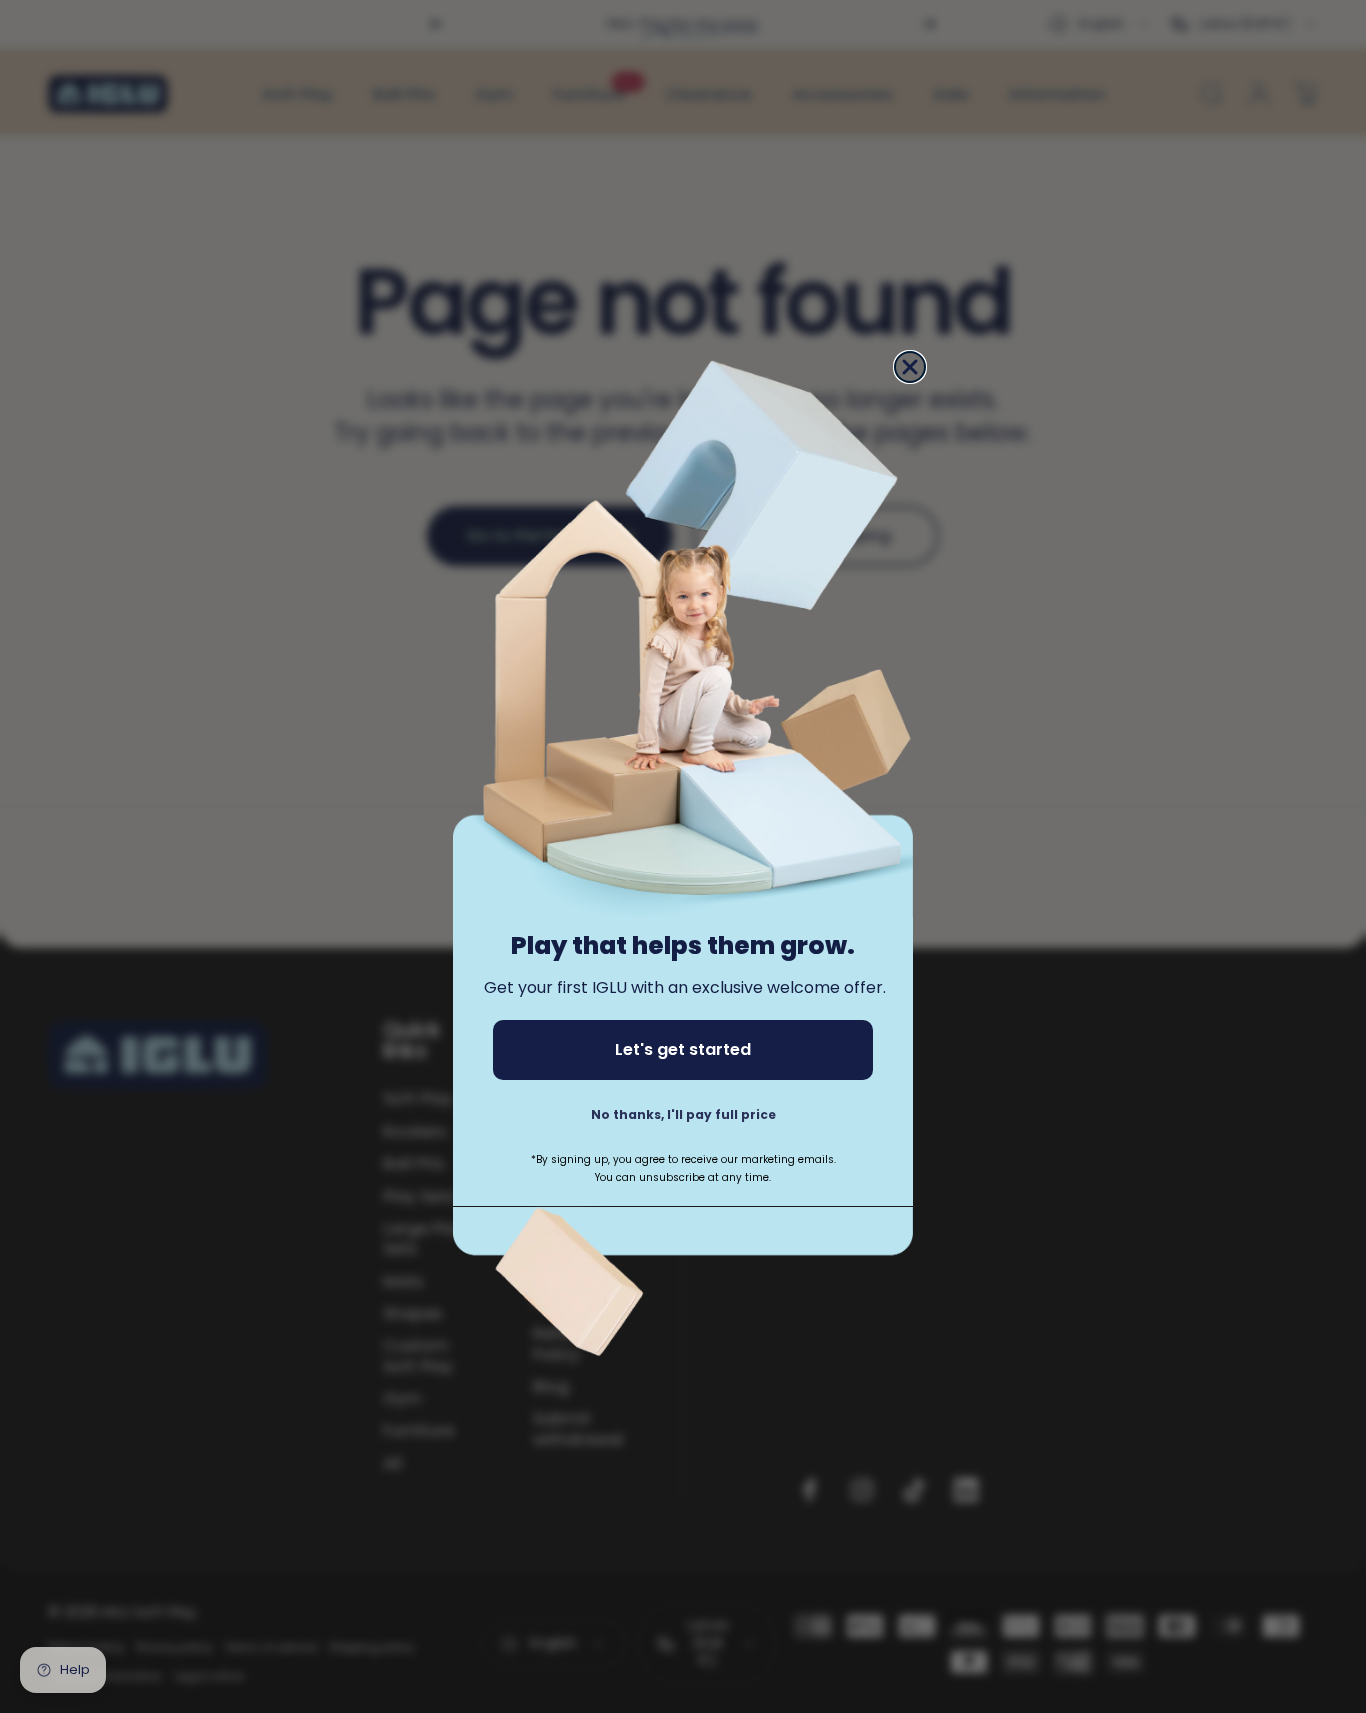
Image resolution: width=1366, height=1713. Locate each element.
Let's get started (683, 1050)
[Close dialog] (910, 367)
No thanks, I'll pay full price (683, 1115)
